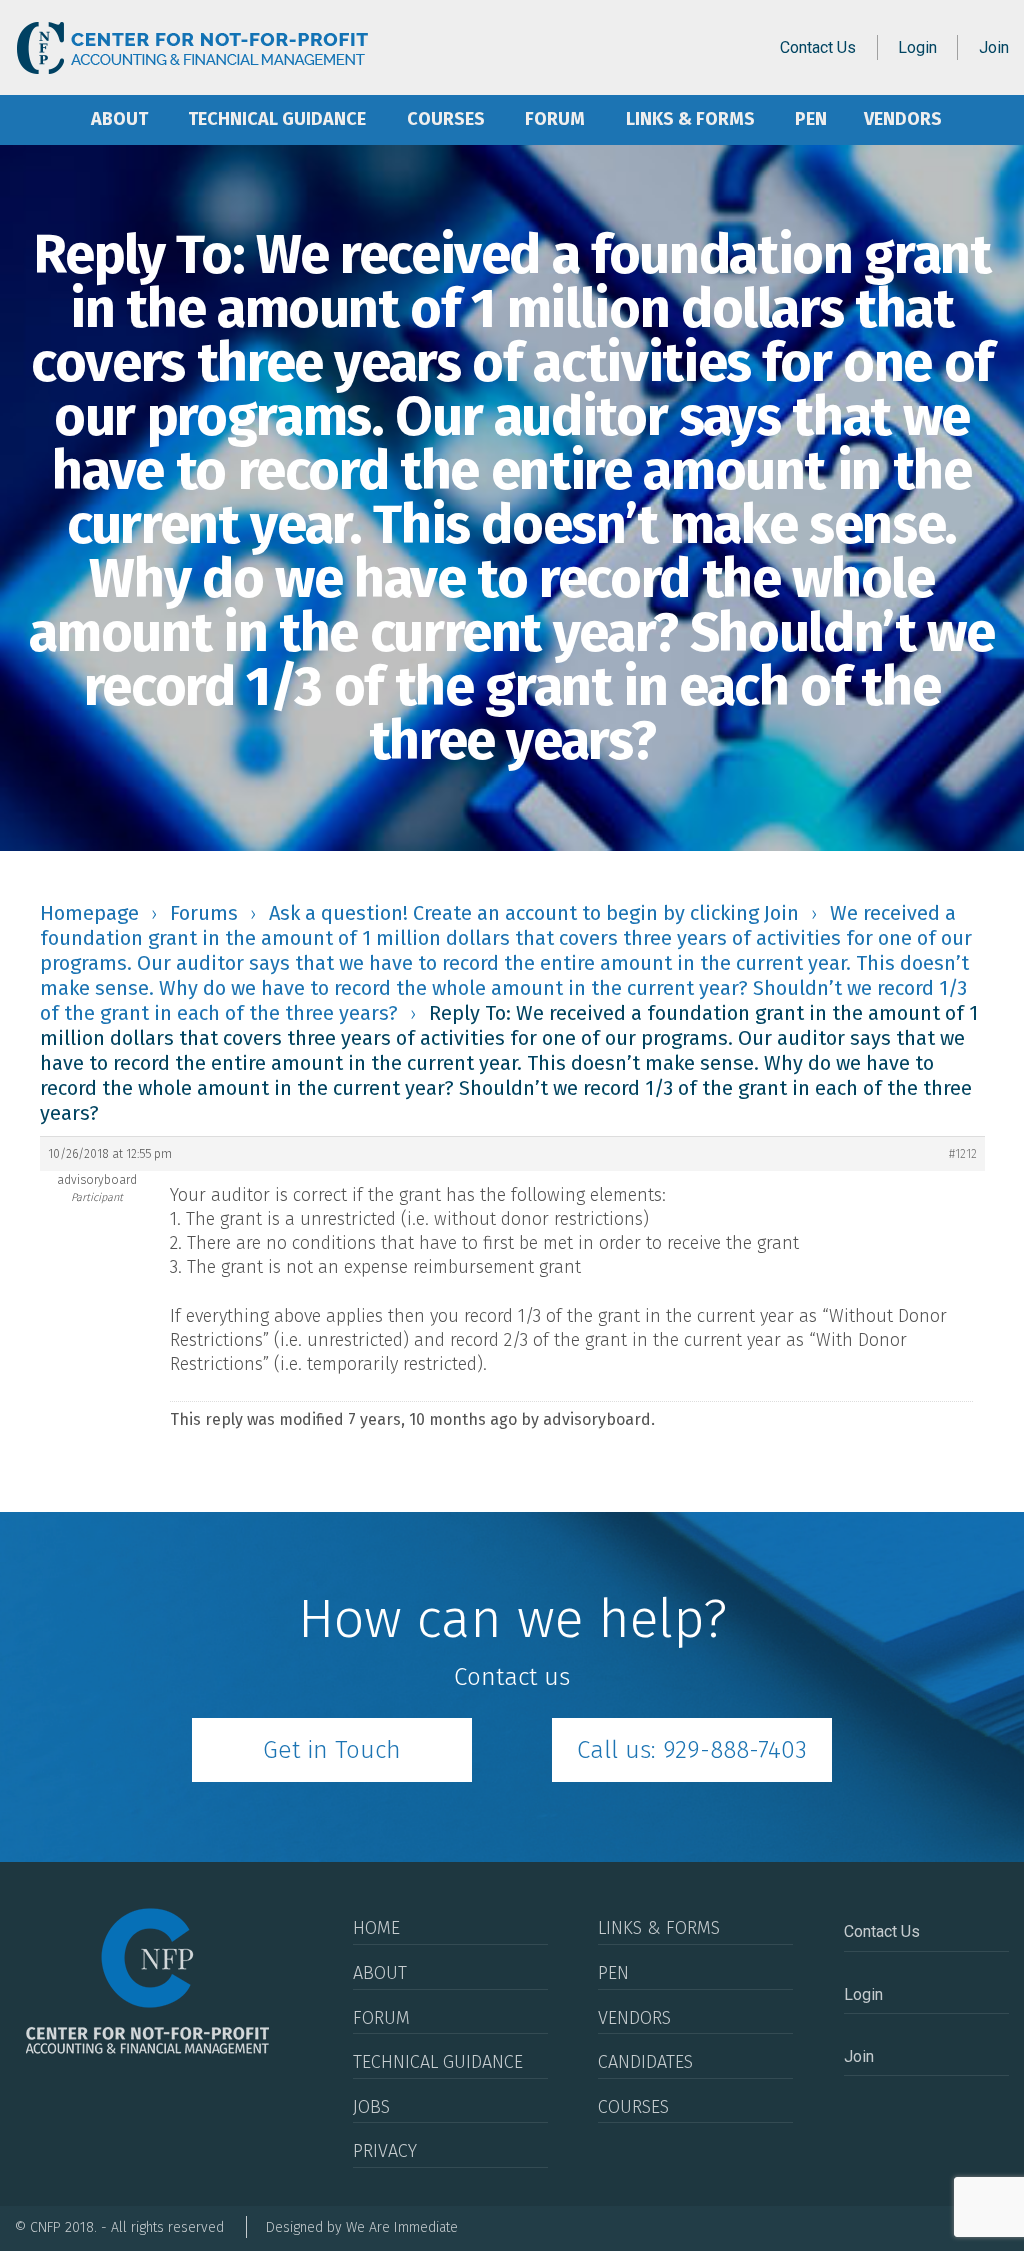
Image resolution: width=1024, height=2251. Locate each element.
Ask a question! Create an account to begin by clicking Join (534, 913)
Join (994, 47)
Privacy (385, 2151)
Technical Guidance (277, 119)
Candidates (645, 2062)
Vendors (903, 119)
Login (917, 47)
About (119, 119)
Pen (811, 119)
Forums (204, 913)
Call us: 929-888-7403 (692, 1750)
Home (43, 120)
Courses (446, 119)
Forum (555, 119)
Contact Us (818, 47)
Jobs (371, 2107)
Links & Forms (690, 119)
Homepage (89, 913)
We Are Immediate (402, 2227)
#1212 (963, 1154)
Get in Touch (332, 1750)
